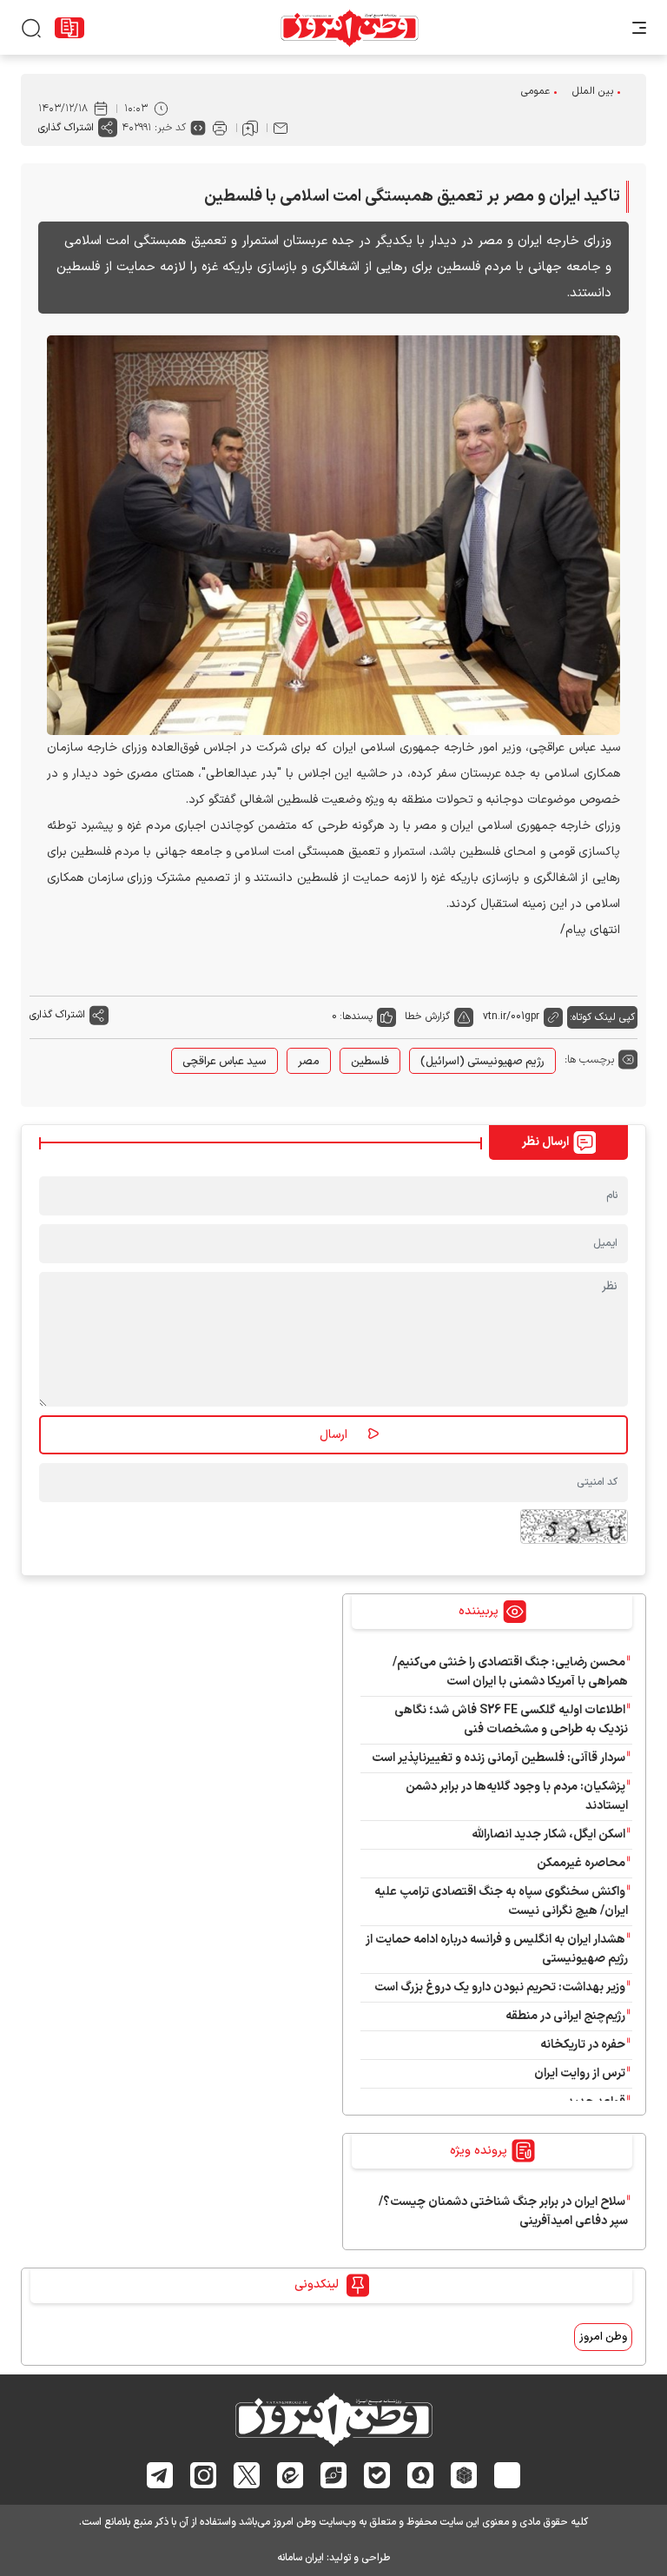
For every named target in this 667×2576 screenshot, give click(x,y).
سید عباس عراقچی (225, 1062)
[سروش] (421, 2475)
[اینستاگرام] (204, 2475)
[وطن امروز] (350, 28)
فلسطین (370, 1062)
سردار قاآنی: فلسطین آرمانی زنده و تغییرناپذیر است (499, 1758)
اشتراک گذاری (66, 128)
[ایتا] (291, 2475)
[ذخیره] (250, 128)
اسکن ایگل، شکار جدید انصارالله (548, 1834)
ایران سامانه (300, 2558)
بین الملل (593, 91)
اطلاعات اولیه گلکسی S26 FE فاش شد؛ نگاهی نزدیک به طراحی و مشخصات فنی (511, 1720)
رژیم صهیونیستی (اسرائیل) (482, 1062)
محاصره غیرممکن (581, 1863)
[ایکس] (247, 2475)
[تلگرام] (160, 2475)
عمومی (535, 91)
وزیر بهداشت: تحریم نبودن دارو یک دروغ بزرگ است (500, 1987)
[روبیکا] (464, 2475)
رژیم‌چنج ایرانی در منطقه (565, 2016)
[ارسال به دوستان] (281, 128)
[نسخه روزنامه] (69, 28)
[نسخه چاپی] (220, 128)
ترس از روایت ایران (580, 2073)
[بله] (377, 2475)
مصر (309, 1062)
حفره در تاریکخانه (583, 2045)
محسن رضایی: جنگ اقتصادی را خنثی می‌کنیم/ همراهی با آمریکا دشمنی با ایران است (510, 1672)
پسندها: (356, 1016)
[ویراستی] (333, 2475)
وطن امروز (603, 2337)
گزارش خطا (427, 1016)
